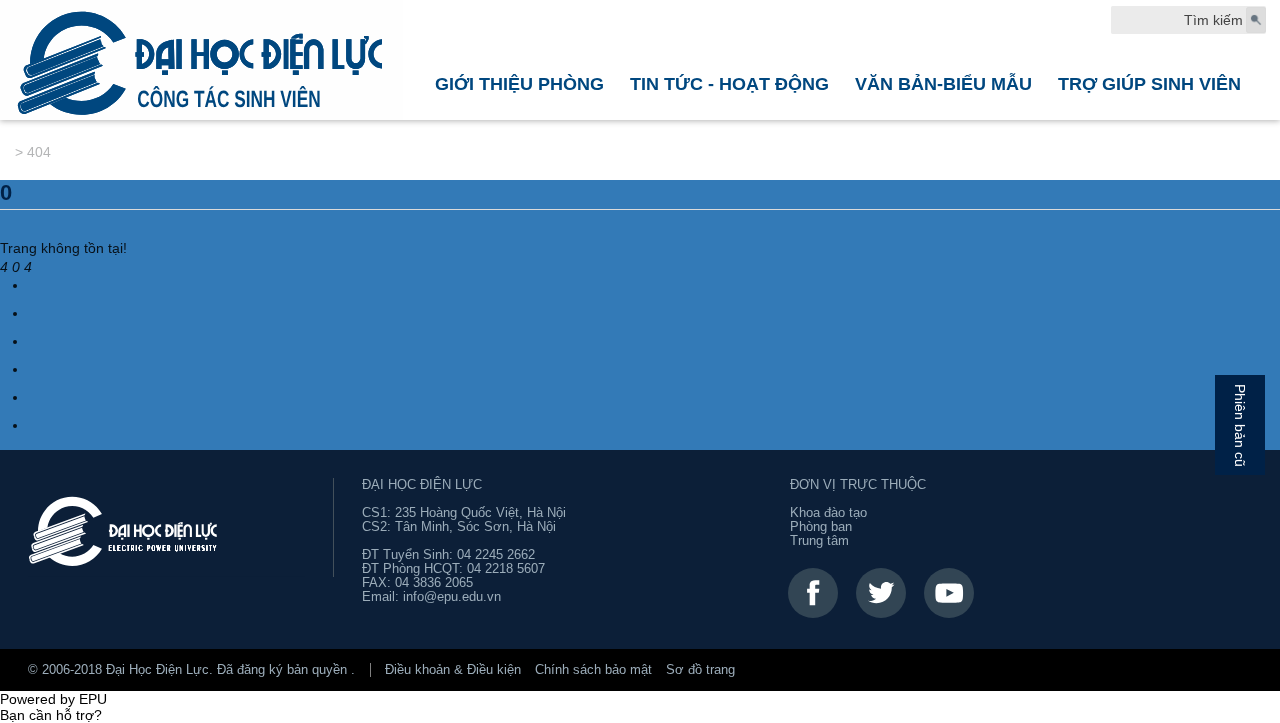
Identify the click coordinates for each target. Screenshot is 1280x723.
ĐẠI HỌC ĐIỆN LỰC (422, 485)
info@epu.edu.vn (452, 597)
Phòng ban (821, 527)
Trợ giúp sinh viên (1149, 83)
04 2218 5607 (506, 569)
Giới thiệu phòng (519, 83)
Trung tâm (819, 541)
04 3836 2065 (434, 583)
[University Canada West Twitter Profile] (881, 593)
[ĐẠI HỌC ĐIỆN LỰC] (201, 60)
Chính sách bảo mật (593, 670)
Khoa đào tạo (828, 513)
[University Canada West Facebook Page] (813, 593)
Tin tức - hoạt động (729, 83)
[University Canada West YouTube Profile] (949, 593)
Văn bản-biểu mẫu (943, 83)
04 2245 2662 (496, 555)
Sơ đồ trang (700, 670)
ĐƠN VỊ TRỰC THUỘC (858, 485)
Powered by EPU (53, 699)
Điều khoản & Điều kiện (453, 670)
